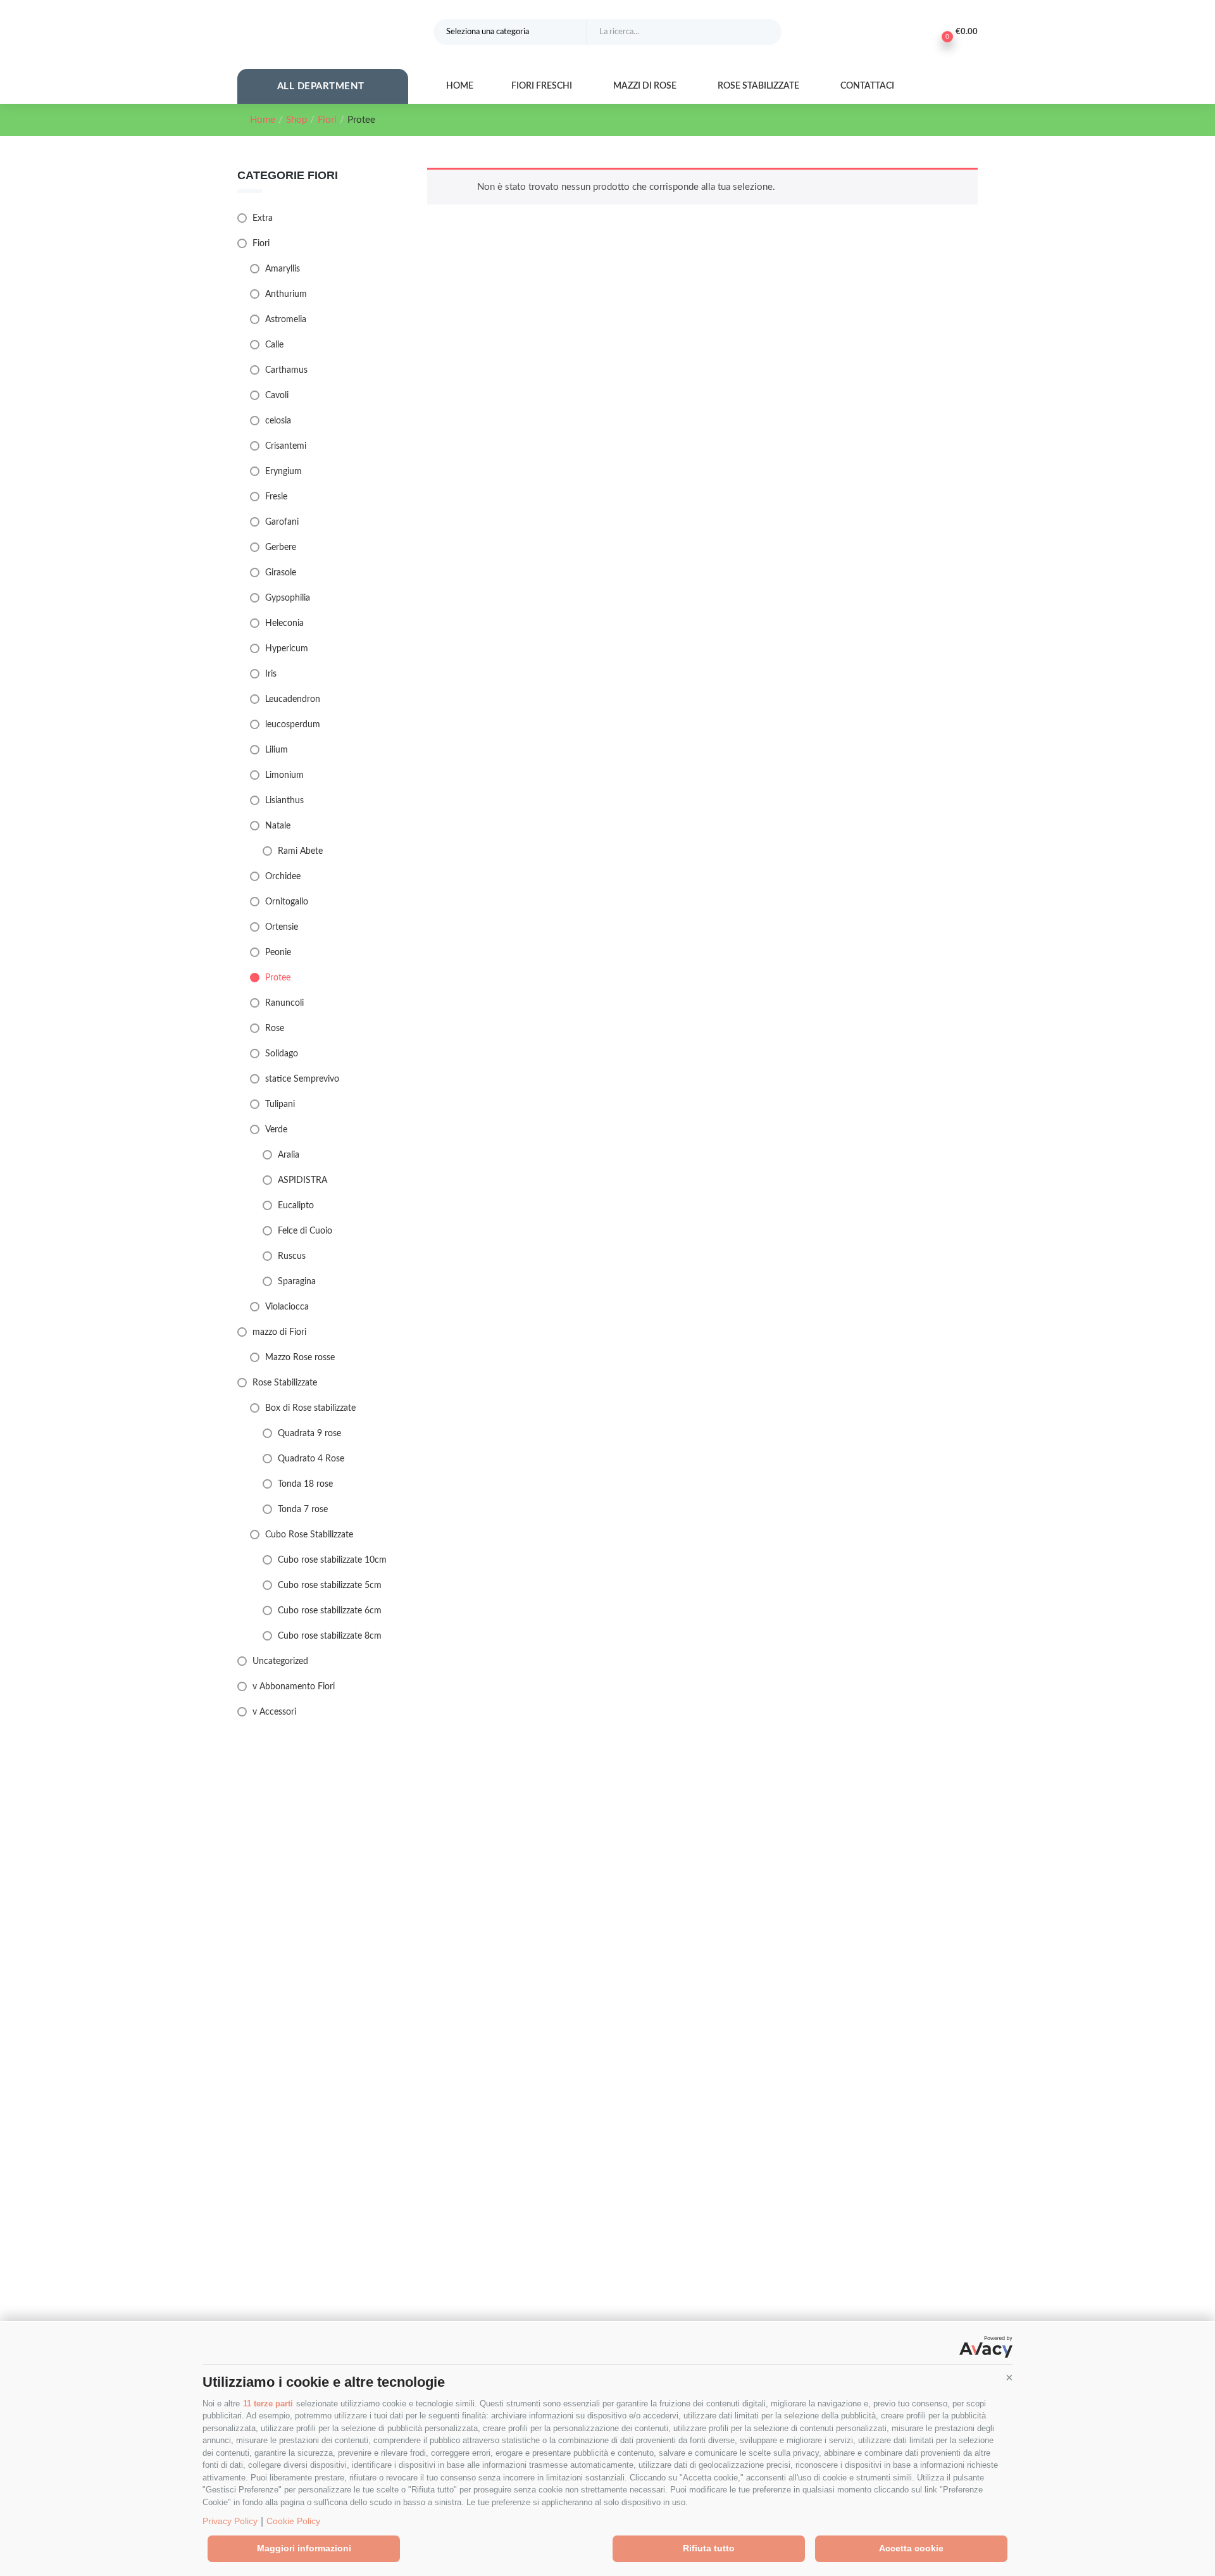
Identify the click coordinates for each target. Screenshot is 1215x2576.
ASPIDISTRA (302, 1180)
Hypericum (287, 649)
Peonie (278, 953)
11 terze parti (268, 2404)
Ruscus (292, 1256)
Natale (278, 826)
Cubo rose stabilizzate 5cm (330, 1585)
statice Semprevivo (302, 1079)
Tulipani (280, 1104)
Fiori (327, 120)
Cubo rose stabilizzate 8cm (330, 1636)
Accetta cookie (911, 2548)
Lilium (277, 750)
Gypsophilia (288, 598)
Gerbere (281, 547)
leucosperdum (293, 725)
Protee (278, 978)
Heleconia (284, 623)
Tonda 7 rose (303, 1510)
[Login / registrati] (919, 32)
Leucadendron (293, 699)
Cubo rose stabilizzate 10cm (332, 1560)
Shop (296, 120)
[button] (1009, 2377)
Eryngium (283, 472)
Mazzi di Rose (646, 86)
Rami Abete (300, 851)
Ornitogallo (287, 902)
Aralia (289, 1155)
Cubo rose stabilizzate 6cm (330, 1611)
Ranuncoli (284, 1003)
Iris (271, 674)
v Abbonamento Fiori (294, 1687)
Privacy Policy (230, 2521)
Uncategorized (280, 1661)
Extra (263, 218)
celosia (278, 421)
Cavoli (277, 396)
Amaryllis (283, 269)
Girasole (281, 573)
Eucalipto (296, 1206)
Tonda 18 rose (305, 1484)
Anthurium (286, 294)
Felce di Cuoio (305, 1231)
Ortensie (282, 927)
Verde (276, 1130)
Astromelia (286, 320)
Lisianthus (284, 801)
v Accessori (274, 1712)
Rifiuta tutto (709, 2548)
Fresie (276, 497)
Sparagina (297, 1282)
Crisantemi (286, 446)
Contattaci (868, 86)
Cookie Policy (293, 2521)
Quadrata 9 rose (309, 1434)
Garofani (282, 522)
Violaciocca (287, 1307)
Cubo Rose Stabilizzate (309, 1535)
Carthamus (286, 370)
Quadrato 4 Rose (311, 1459)
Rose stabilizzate (759, 86)
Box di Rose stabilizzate (310, 1408)
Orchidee (283, 877)
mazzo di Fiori (279, 1332)
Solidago (282, 1054)
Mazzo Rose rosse (300, 1358)
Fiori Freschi (543, 86)
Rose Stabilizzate (285, 1383)
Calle (274, 345)
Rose (275, 1029)
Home (460, 86)
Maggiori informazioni (304, 2548)
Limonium (284, 775)
